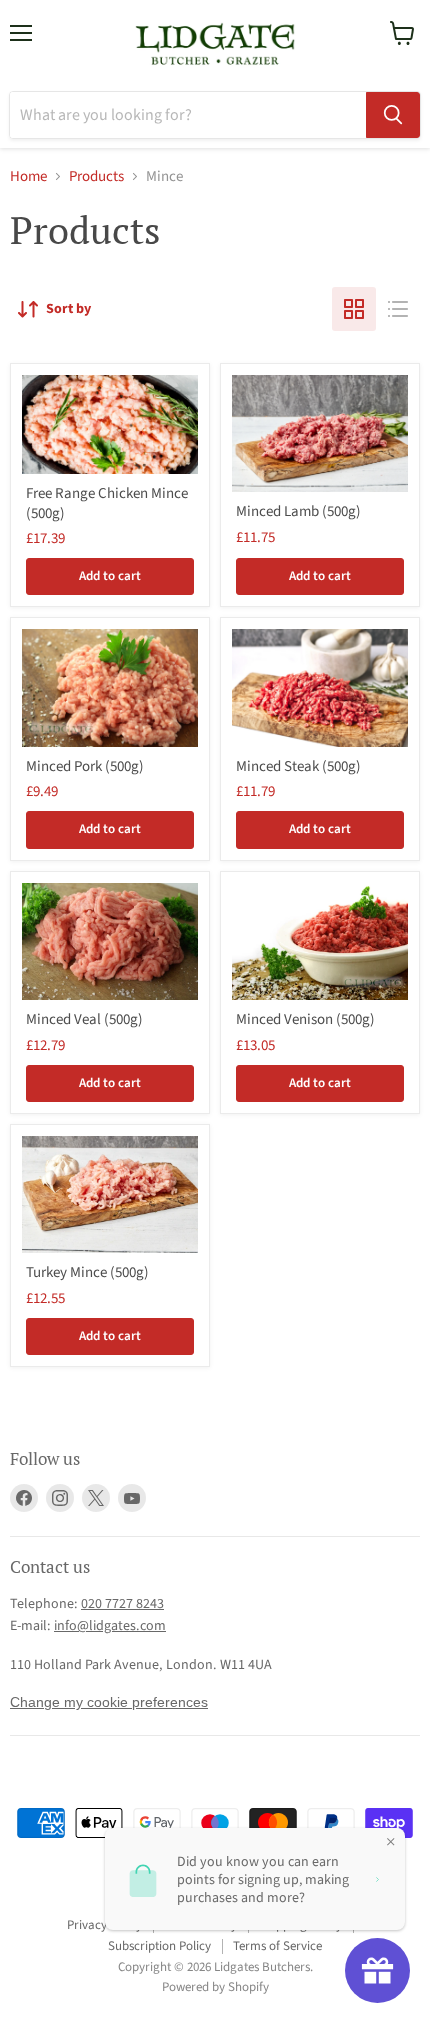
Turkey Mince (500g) (87, 1272)
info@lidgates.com (110, 1626)
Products (96, 176)
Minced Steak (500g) (298, 766)
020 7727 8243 (122, 1604)
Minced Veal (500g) (84, 1019)
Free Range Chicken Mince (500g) (107, 503)
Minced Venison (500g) (305, 1019)
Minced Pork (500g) (85, 766)
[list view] (398, 309)
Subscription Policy (159, 1946)
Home (28, 176)
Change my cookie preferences (109, 1702)
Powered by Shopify (215, 1987)
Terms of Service (277, 1946)
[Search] (393, 115)
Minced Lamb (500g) (298, 511)
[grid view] (354, 309)
